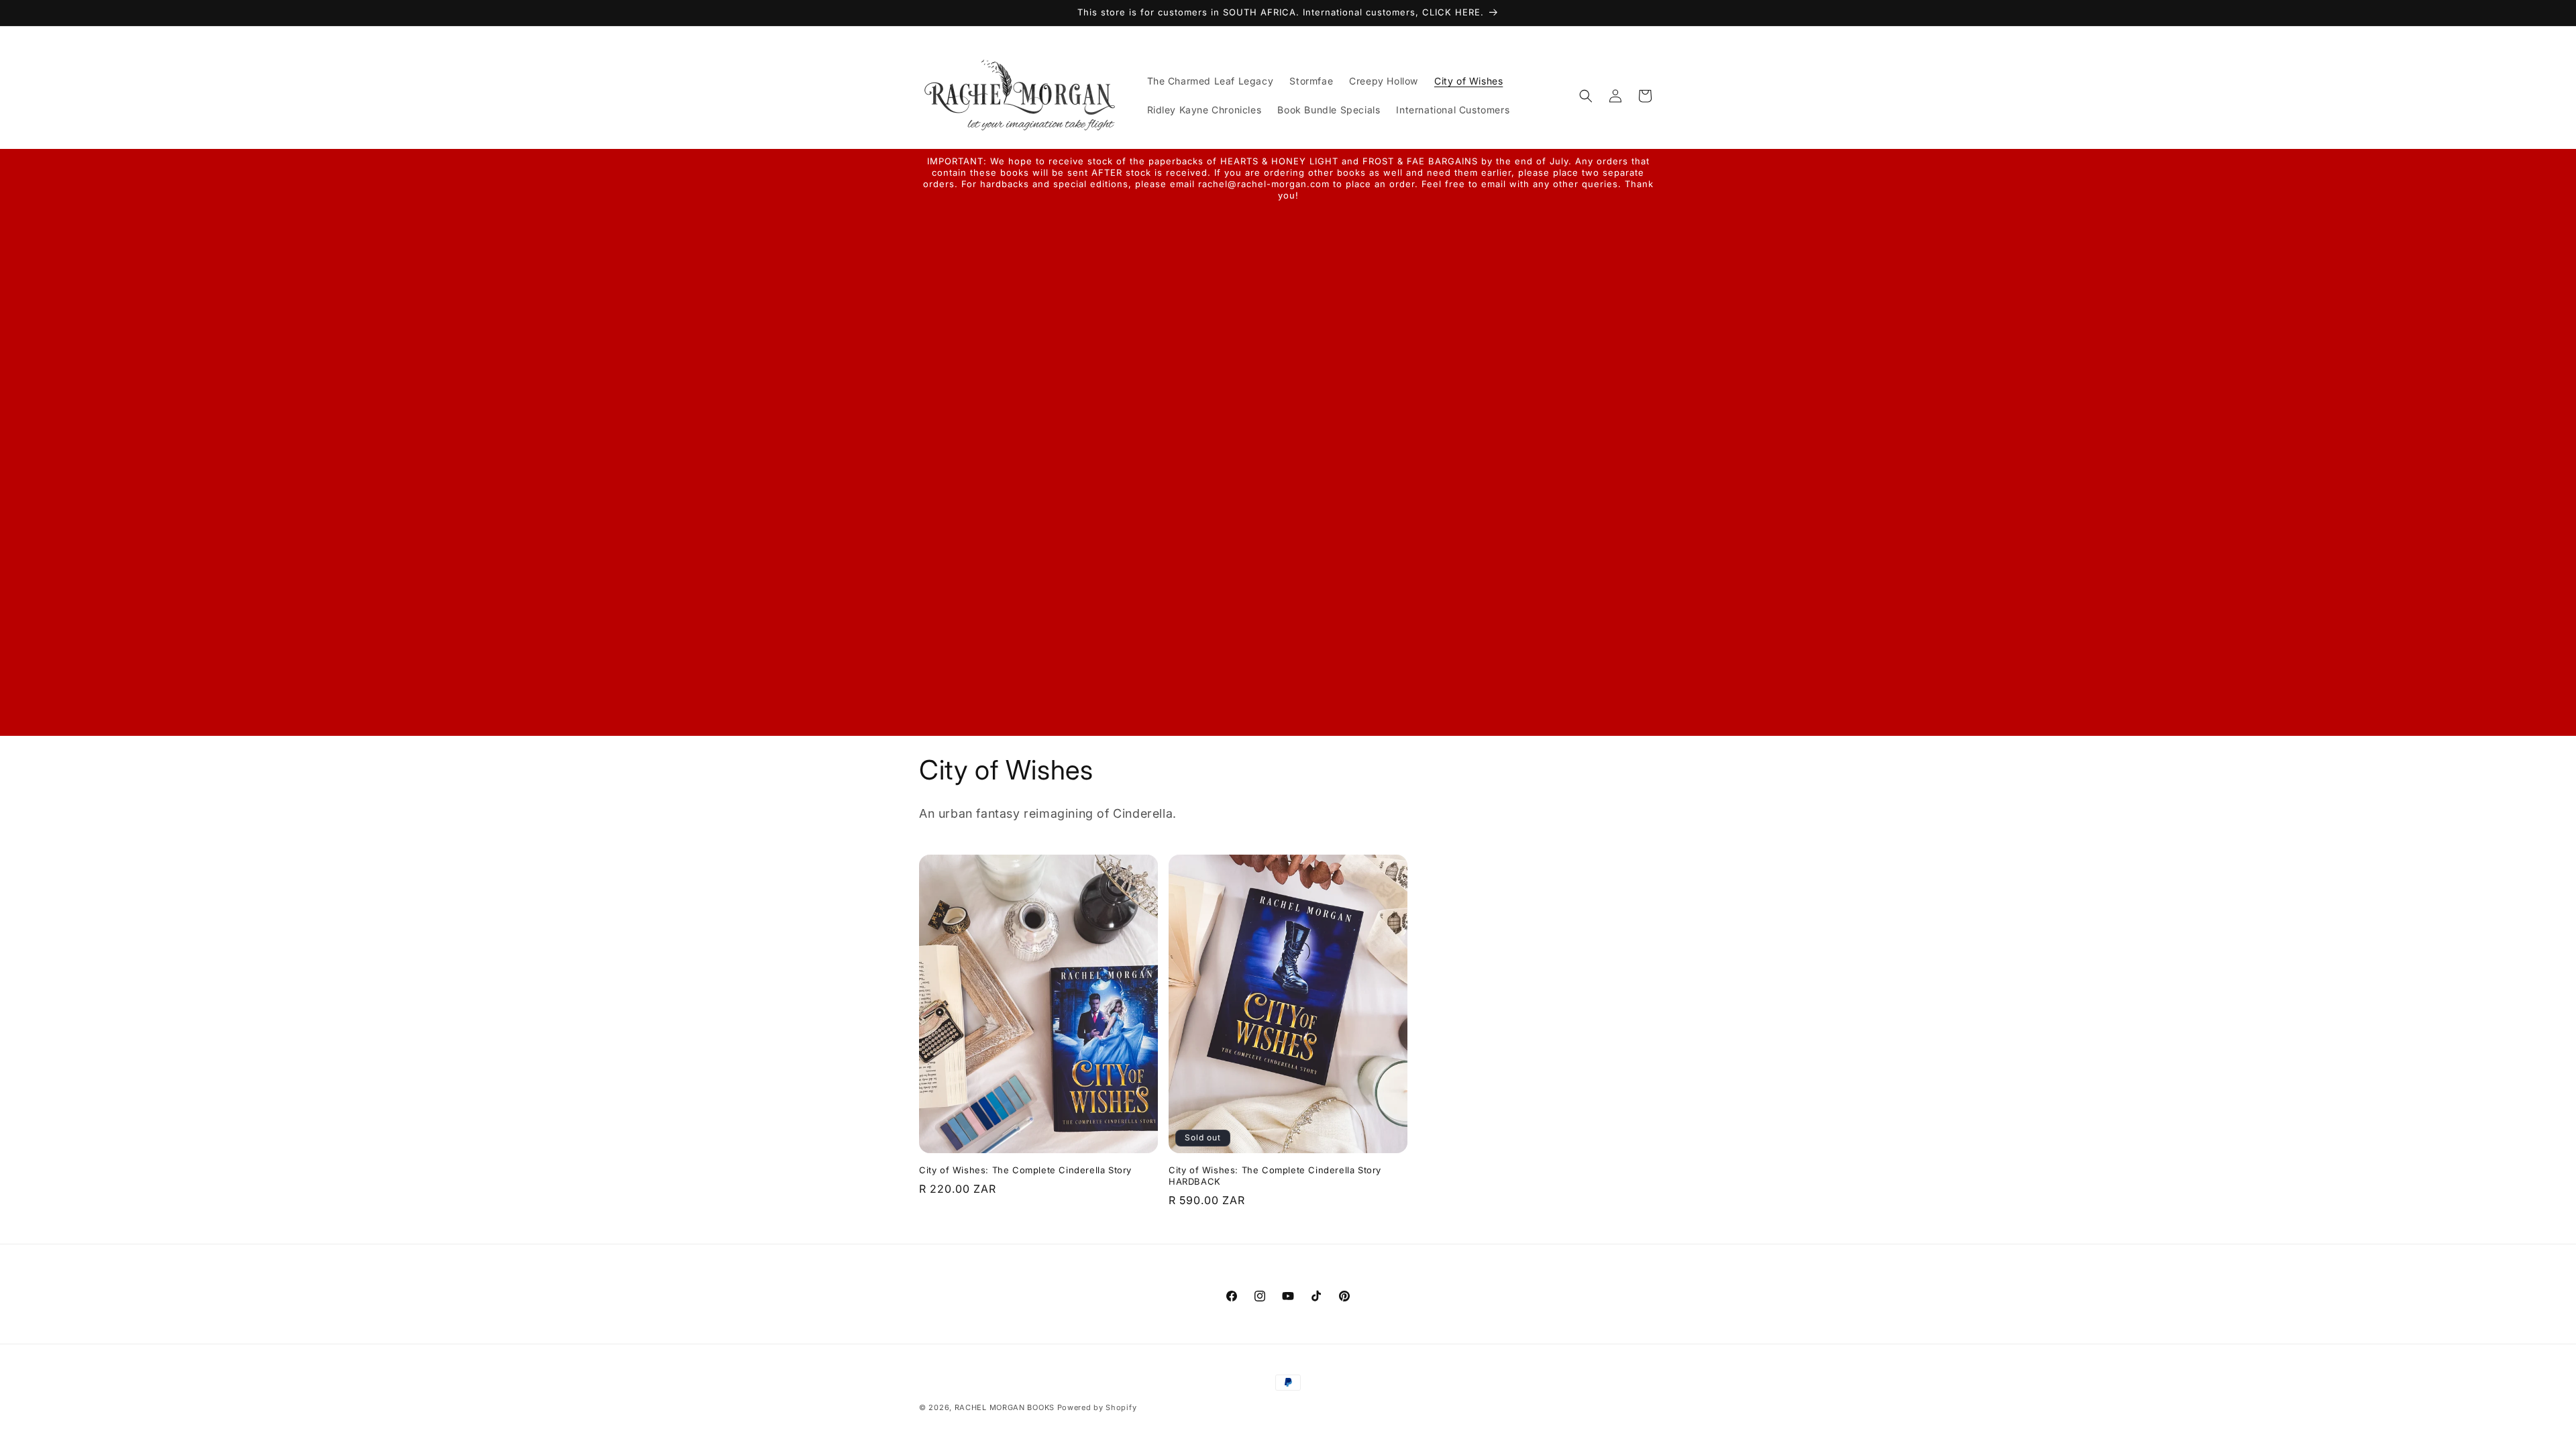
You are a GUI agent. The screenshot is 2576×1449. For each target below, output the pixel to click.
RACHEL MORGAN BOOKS (1005, 1407)
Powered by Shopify (1097, 1407)
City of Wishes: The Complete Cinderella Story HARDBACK (1275, 1176)
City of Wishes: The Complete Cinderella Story (1025, 1170)
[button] (1586, 96)
